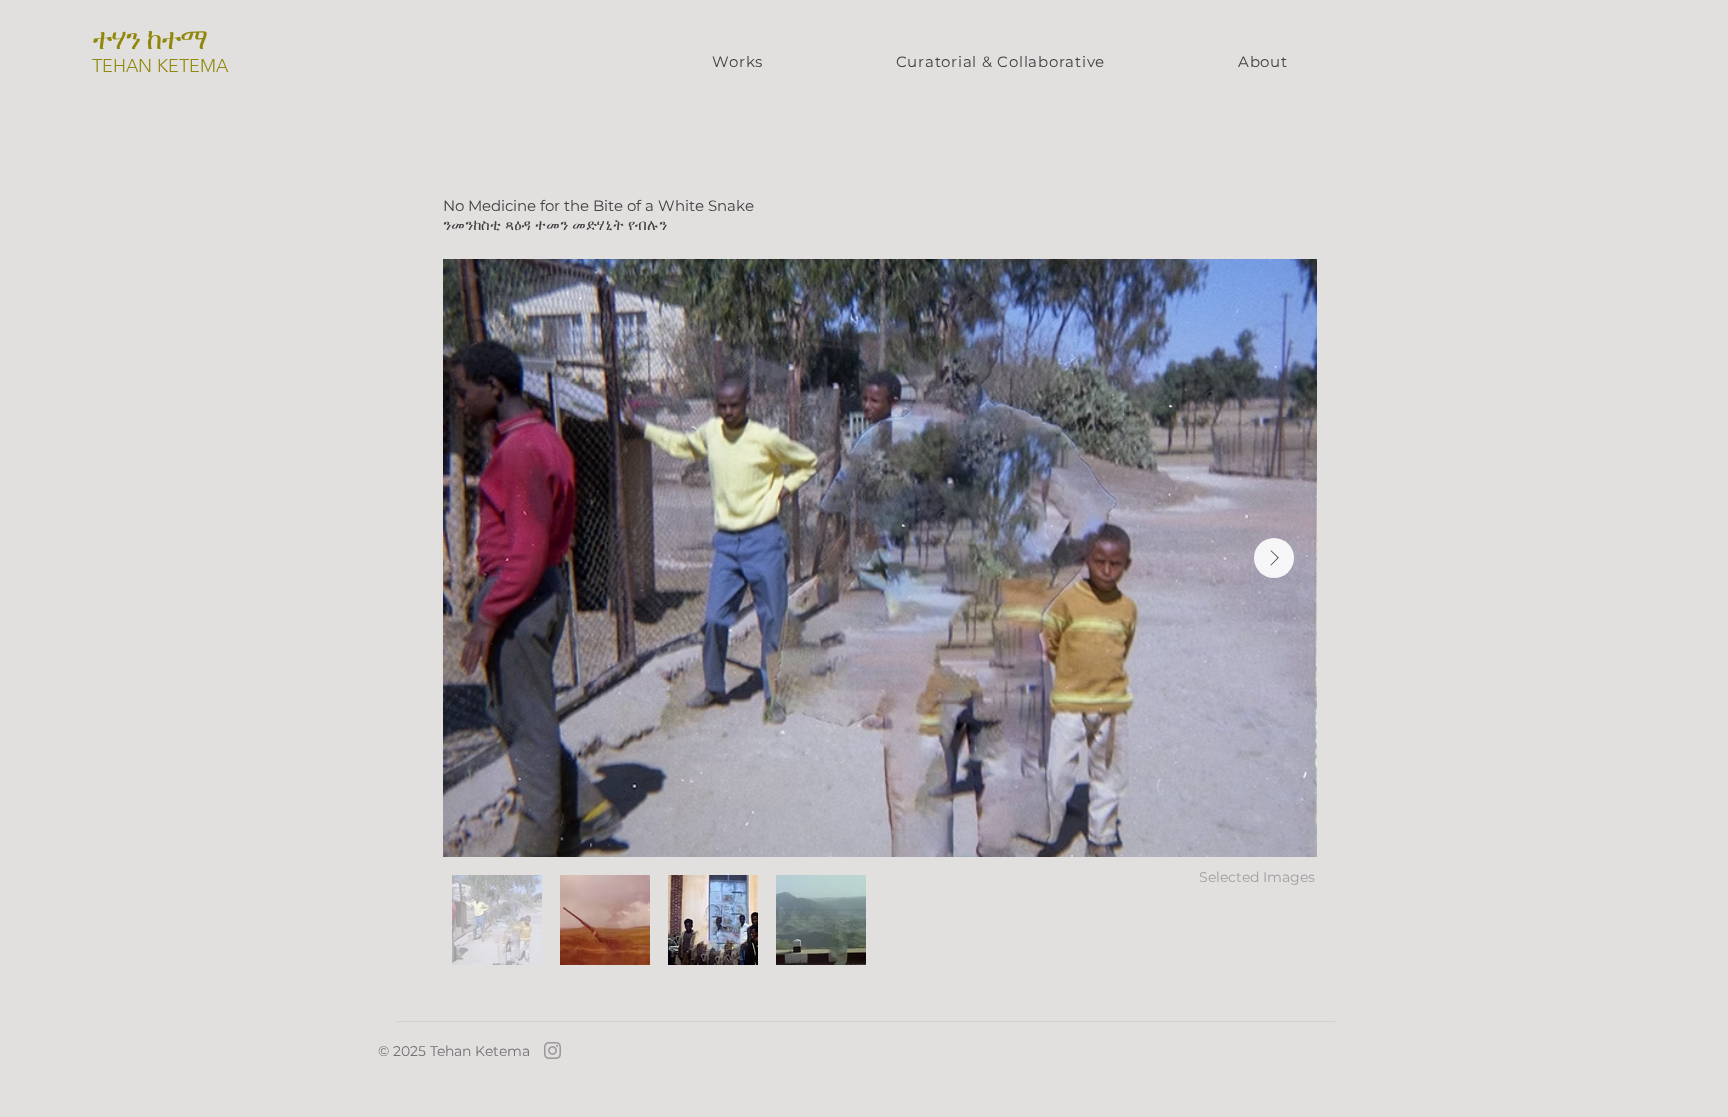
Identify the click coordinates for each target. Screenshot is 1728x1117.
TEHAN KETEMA (160, 66)
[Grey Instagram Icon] (552, 1050)
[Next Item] (1274, 558)
